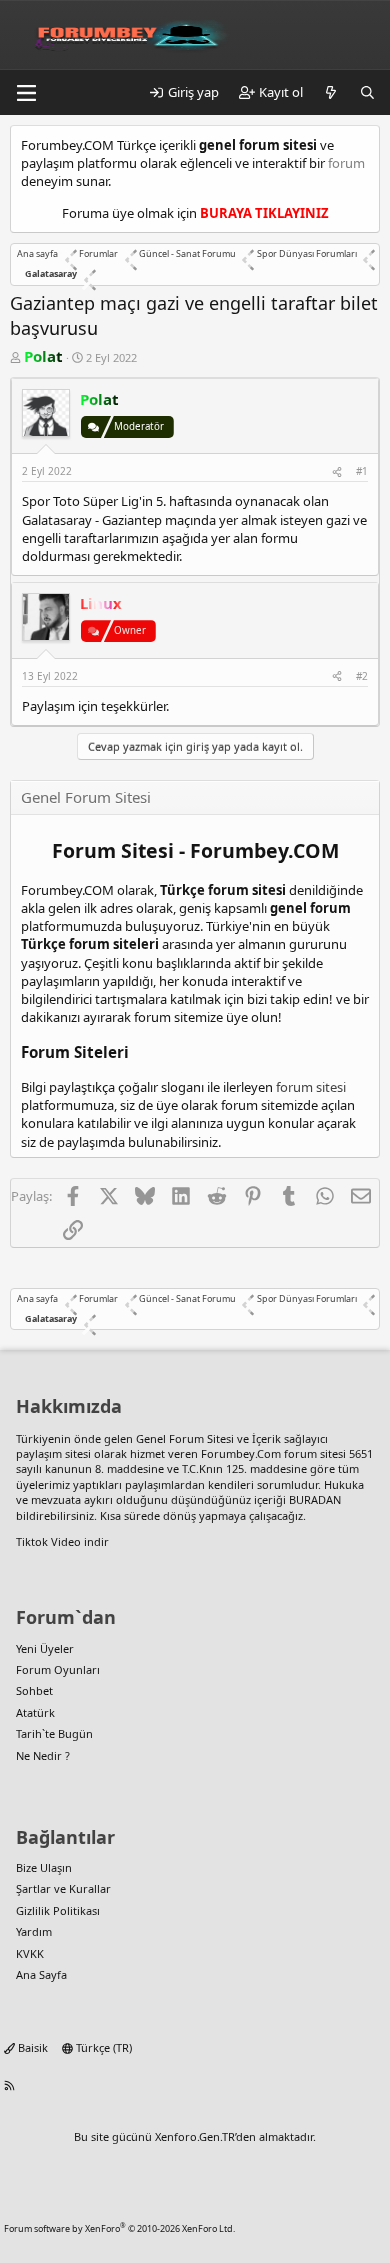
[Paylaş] (337, 471)
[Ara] (367, 92)
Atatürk (35, 1712)
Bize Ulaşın (44, 1867)
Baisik (31, 2047)
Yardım (34, 1931)
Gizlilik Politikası (58, 1910)
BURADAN (315, 1499)
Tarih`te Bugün (54, 1733)
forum (346, 163)
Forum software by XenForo (119, 2228)
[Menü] (26, 93)
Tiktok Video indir (62, 1541)
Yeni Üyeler (45, 1648)
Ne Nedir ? (43, 1755)
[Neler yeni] (331, 92)
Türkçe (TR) (102, 2047)
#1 (362, 471)
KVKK (30, 1953)
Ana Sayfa (41, 1974)
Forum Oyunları (58, 1669)
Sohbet (34, 1690)
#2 (362, 676)
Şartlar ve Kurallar (63, 1888)
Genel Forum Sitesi (185, 1438)
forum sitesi (311, 1087)
